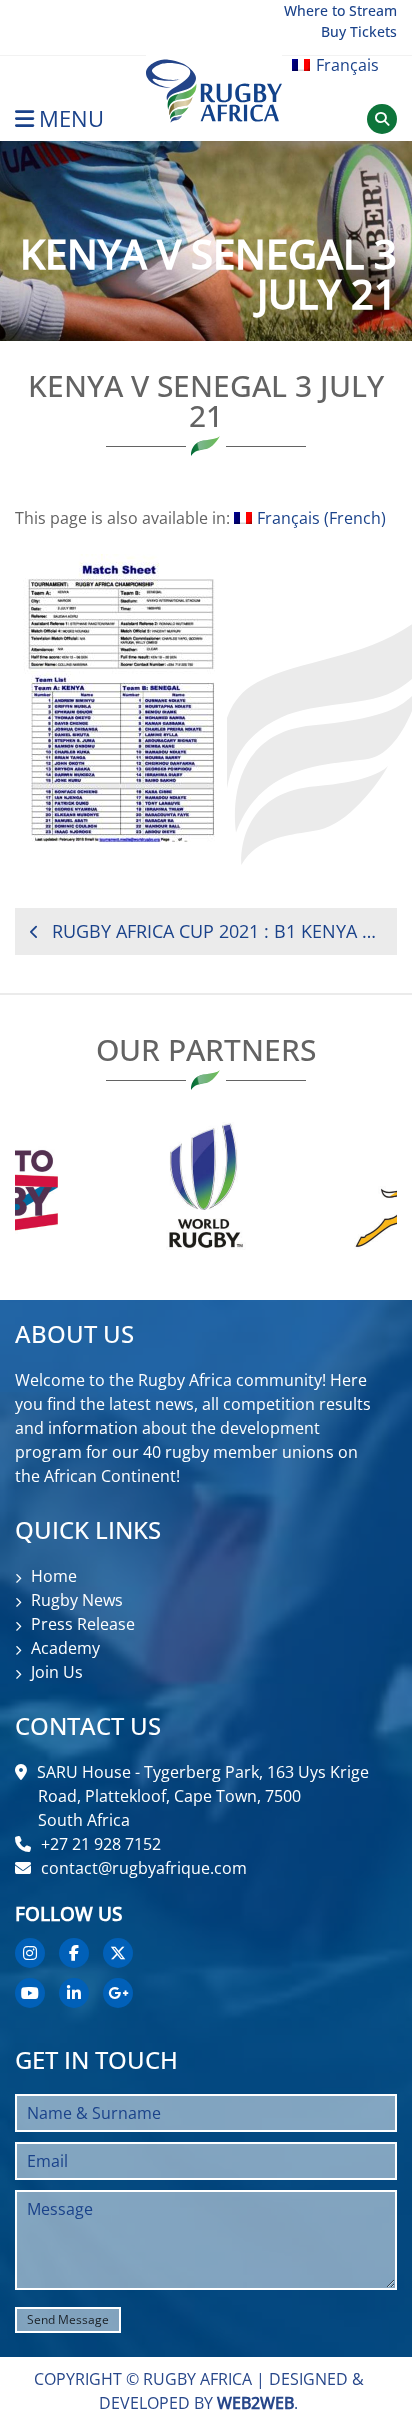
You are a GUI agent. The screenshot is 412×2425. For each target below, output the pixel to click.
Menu (71, 118)
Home (54, 1576)
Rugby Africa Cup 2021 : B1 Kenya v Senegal (217, 931)
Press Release (83, 1624)
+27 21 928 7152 (101, 1844)
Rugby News (77, 1600)
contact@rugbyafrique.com (144, 1868)
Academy (65, 1648)
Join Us (57, 1672)
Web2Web (255, 2403)
